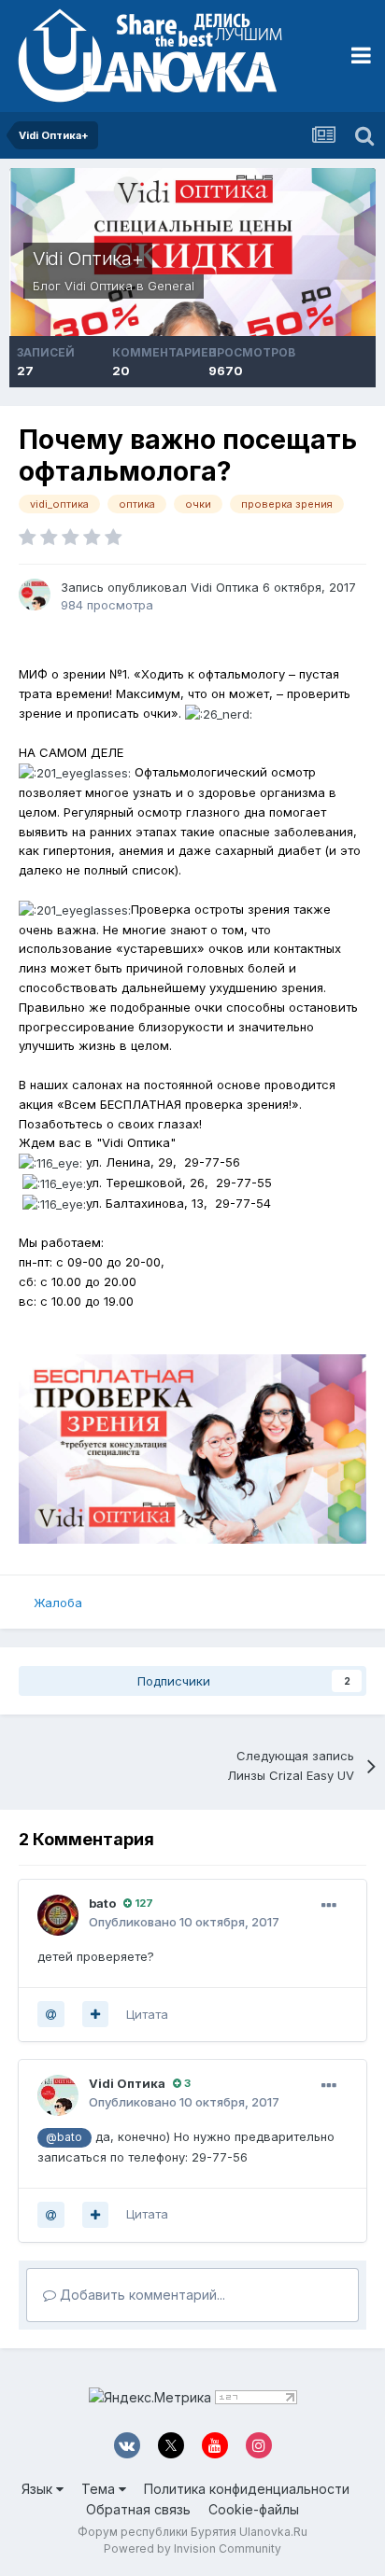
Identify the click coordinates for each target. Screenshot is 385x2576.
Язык (39, 2489)
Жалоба (58, 1603)
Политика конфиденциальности (247, 2489)
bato (102, 1903)
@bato (64, 2137)
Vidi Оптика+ (88, 259)
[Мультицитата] (95, 2014)
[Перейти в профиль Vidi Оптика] (35, 595)
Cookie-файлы (254, 2509)
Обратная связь (138, 2509)
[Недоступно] (192, 1448)
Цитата (147, 2014)
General (171, 286)
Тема (100, 2489)
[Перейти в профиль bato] (58, 1915)
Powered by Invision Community (192, 2548)
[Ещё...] (329, 1906)
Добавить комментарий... (141, 2295)
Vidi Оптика (99, 286)
